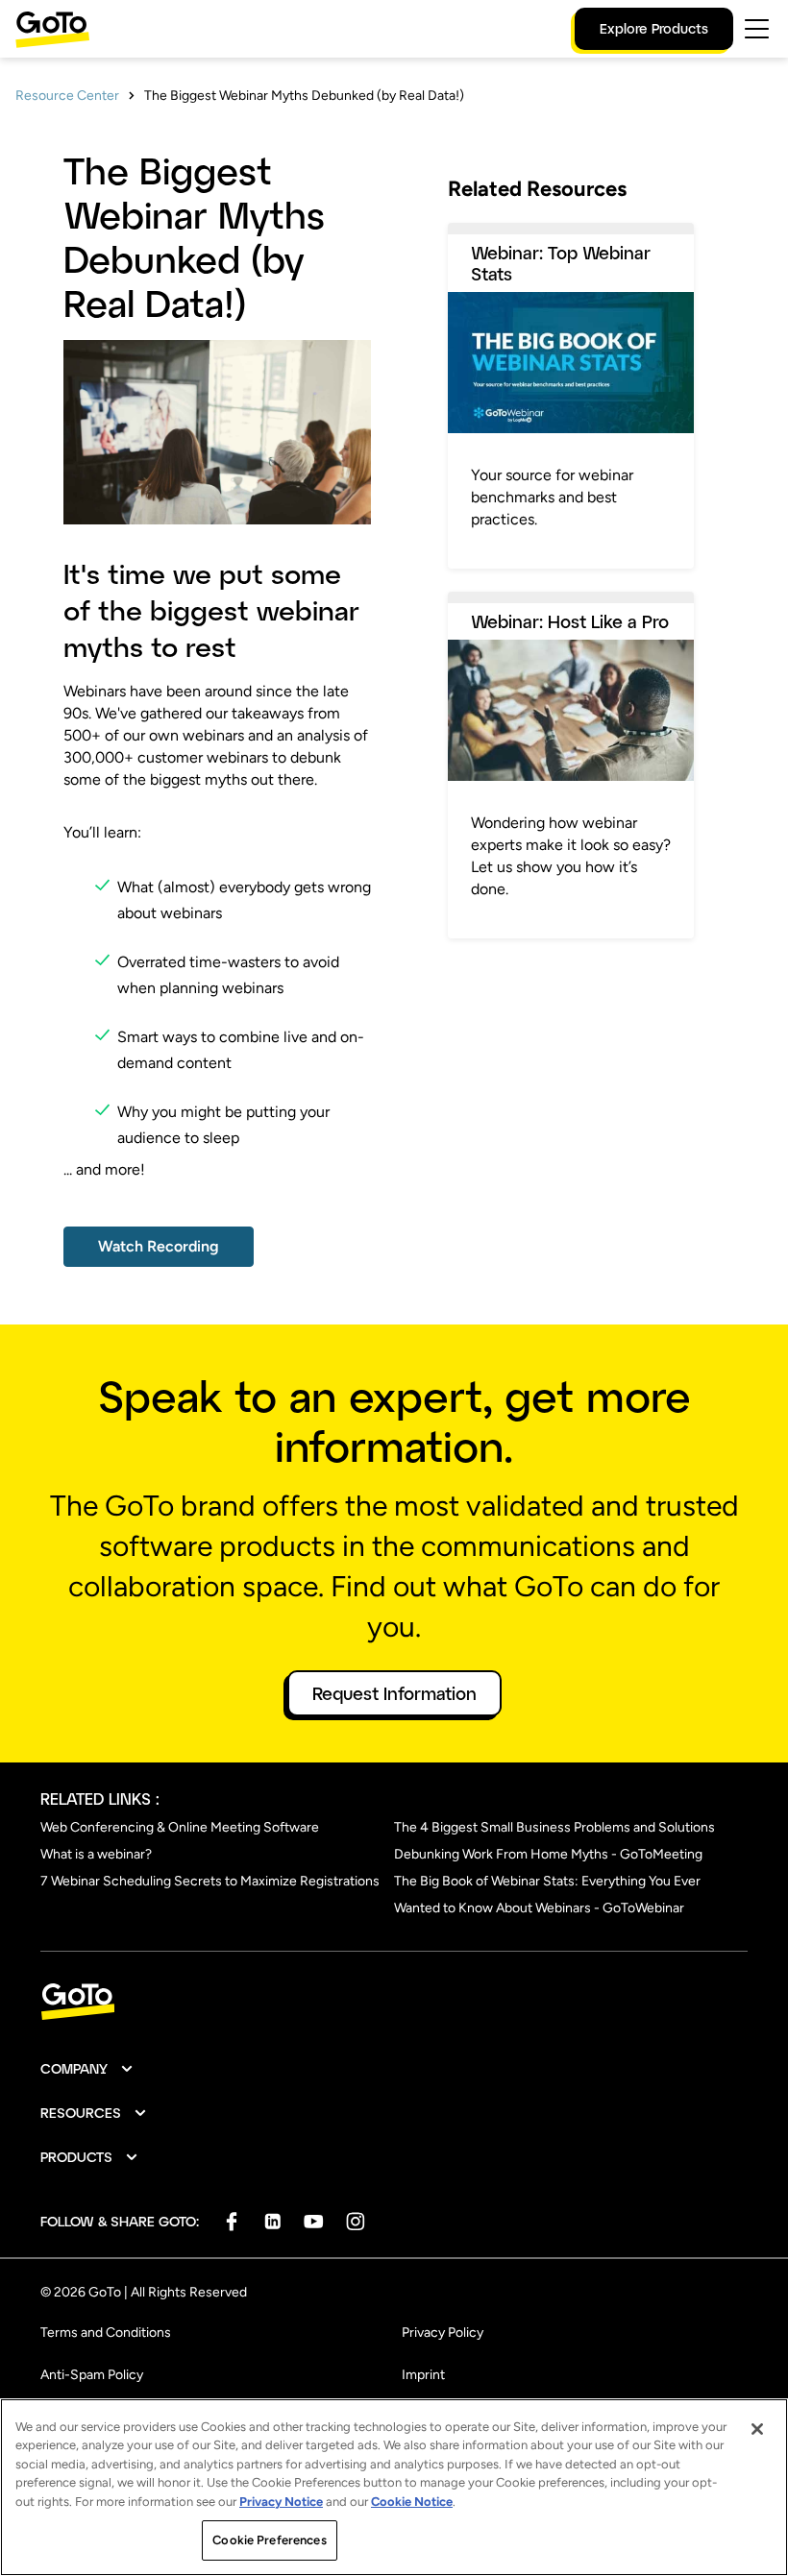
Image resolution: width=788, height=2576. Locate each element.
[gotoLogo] (53, 29)
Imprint (423, 2375)
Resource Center (67, 96)
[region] (394, 2487)
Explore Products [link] (654, 28)
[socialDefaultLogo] (231, 2221)
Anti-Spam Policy (92, 2375)
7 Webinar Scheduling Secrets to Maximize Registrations (210, 1881)
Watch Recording (159, 1246)
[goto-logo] (394, 2002)
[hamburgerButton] (757, 29)
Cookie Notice (412, 2502)
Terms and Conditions (106, 2333)
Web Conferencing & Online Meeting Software (180, 1827)
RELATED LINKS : (100, 1798)
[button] (87, 2069)
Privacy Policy (443, 2333)
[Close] (757, 2429)
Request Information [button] (394, 1693)
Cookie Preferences (269, 2540)
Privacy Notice (281, 2502)
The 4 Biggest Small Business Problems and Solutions (554, 1827)
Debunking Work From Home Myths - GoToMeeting (548, 1854)
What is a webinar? (96, 1854)
